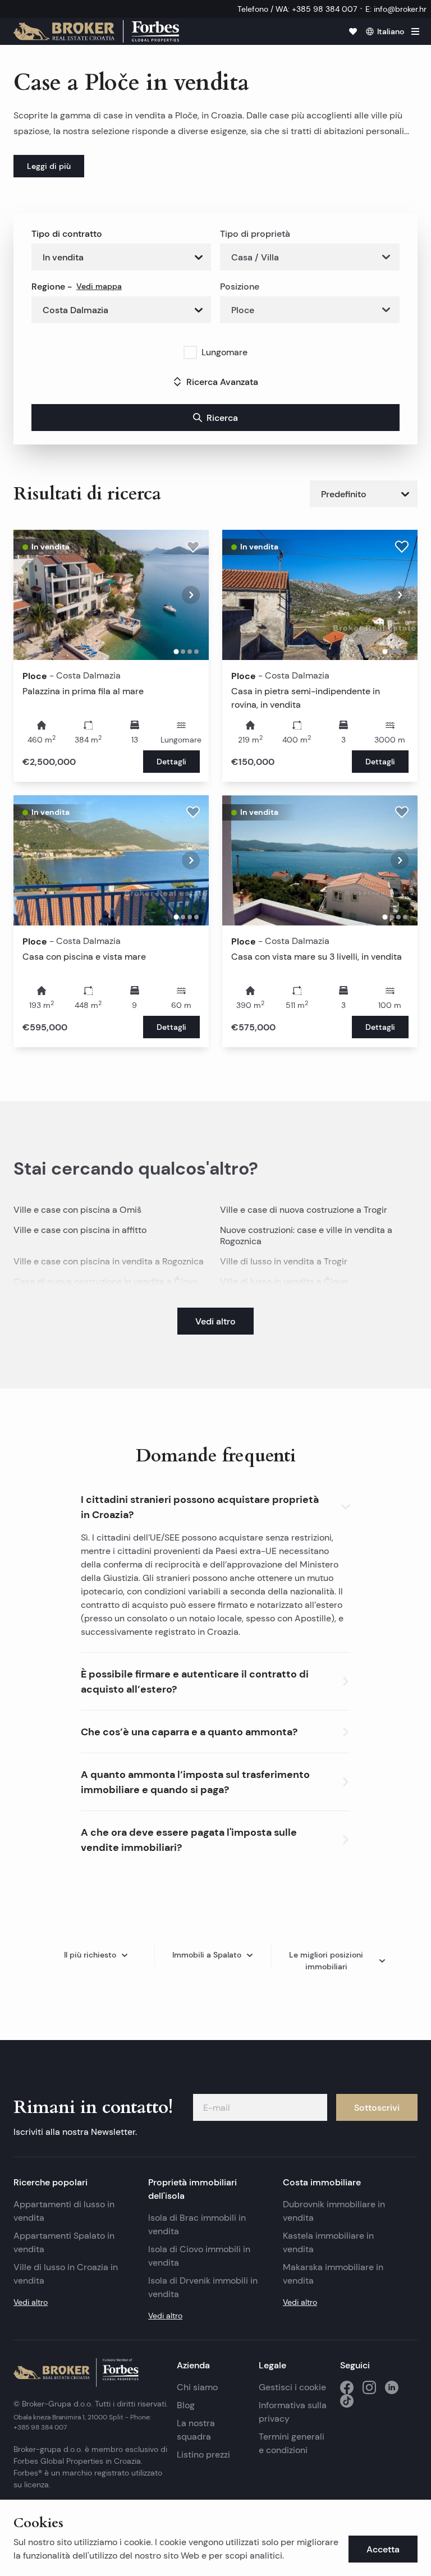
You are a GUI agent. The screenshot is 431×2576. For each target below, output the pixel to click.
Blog (186, 2405)
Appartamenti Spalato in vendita (64, 2242)
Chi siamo (197, 2387)
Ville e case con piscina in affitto (80, 1230)
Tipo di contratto (67, 233)
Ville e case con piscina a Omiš (77, 1210)
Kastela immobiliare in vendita (328, 2242)
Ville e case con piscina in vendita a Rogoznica (109, 1261)
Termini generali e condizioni (292, 2443)
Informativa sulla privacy (293, 2412)
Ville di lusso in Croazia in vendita (66, 2274)
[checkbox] (190, 352)
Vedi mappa (99, 286)
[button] (215, 1505)
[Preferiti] (353, 31)
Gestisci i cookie (292, 2387)
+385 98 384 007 (40, 2427)
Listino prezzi (203, 2454)
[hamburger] (415, 31)
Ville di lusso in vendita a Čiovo (284, 1282)
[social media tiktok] (347, 2401)
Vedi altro (31, 2302)
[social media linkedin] (392, 2387)
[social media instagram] (369, 2387)
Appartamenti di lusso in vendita (64, 2211)
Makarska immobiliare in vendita (333, 2274)
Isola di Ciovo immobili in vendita (199, 2256)
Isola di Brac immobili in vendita (197, 2224)
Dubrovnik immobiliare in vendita (334, 2211)
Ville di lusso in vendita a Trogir (284, 1261)
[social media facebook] (347, 2387)
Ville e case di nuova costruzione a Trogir (304, 1210)
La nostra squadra (196, 2430)
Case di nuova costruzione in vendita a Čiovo (106, 1282)
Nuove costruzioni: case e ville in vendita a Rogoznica (306, 1236)
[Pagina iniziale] (96, 31)
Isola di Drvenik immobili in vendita (203, 2287)
